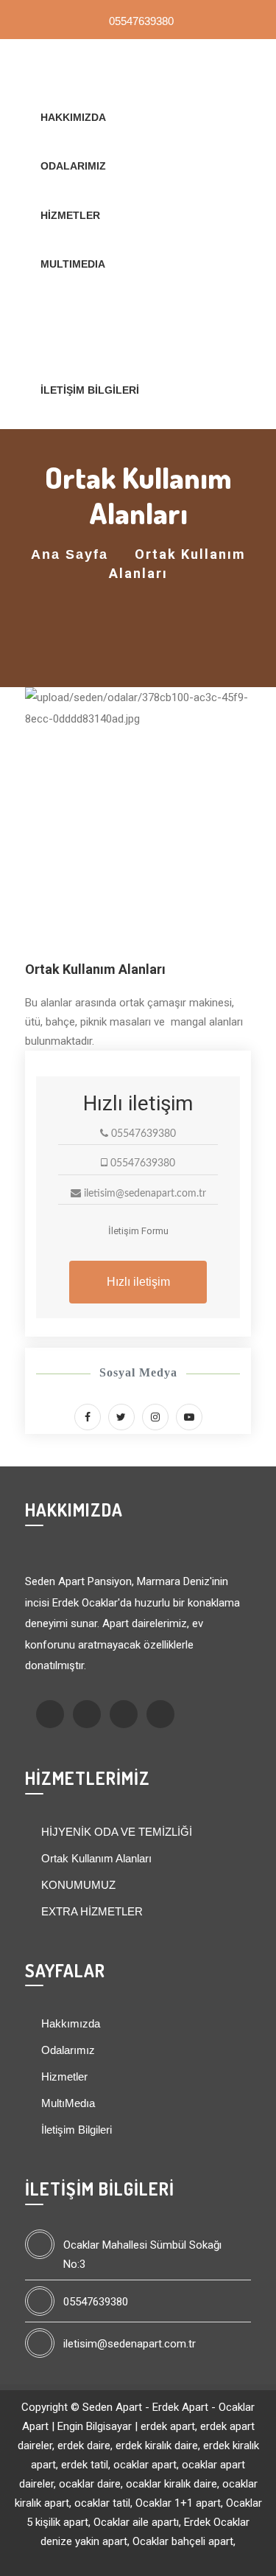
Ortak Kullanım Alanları (95, 1858)
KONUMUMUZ (77, 1885)
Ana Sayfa (70, 554)
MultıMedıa (73, 264)
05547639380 (140, 21)
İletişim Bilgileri (90, 390)
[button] (42, 824)
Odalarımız (73, 166)
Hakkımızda (73, 117)
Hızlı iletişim (138, 1282)
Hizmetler (70, 215)
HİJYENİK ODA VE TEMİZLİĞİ (115, 1832)
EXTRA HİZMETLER (91, 1911)
